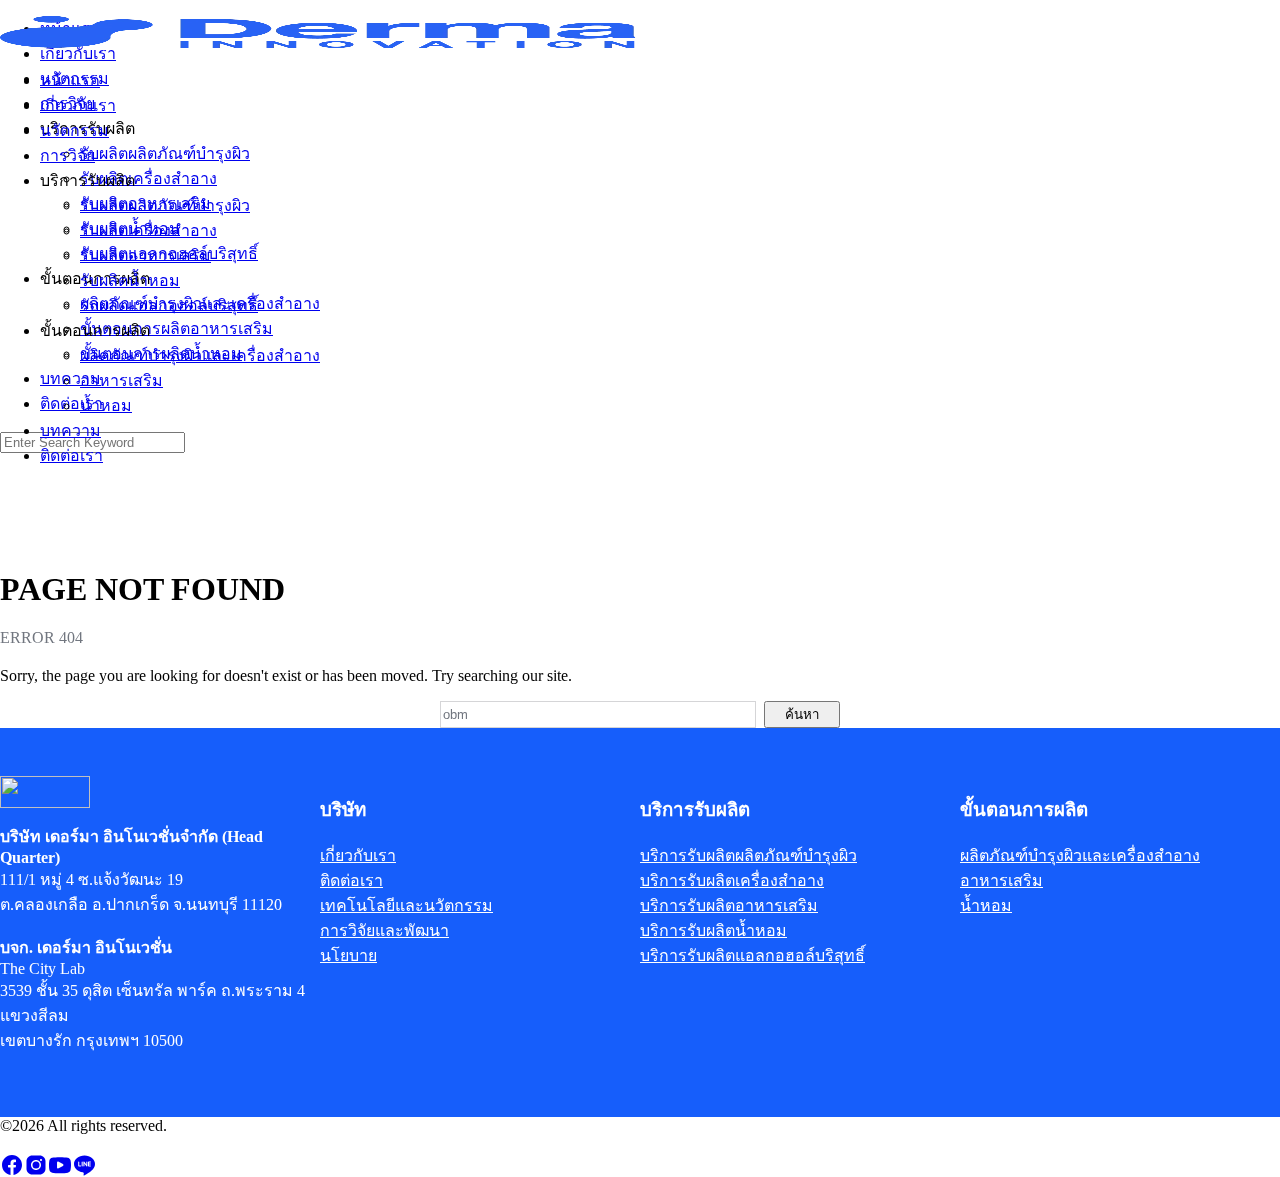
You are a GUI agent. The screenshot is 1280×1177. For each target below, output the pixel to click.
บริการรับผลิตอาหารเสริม (729, 905)
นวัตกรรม (74, 130)
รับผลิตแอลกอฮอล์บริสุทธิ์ (169, 305)
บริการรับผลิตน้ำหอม (713, 930)
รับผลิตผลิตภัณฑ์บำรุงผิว (165, 205)
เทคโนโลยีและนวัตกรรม (406, 905)
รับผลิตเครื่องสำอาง (148, 230)
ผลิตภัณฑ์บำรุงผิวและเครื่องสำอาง (200, 355)
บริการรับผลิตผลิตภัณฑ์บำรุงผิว (748, 855)
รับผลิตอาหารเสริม (145, 255)
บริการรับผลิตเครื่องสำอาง (732, 880)
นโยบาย (348, 955)
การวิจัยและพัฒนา (384, 930)
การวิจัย (67, 155)
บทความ (70, 430)
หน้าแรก (70, 80)
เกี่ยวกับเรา (78, 105)
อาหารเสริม (121, 380)
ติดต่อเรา (71, 455)
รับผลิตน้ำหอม (130, 280)
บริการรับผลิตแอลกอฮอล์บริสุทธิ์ (752, 955)
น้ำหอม (106, 405)
